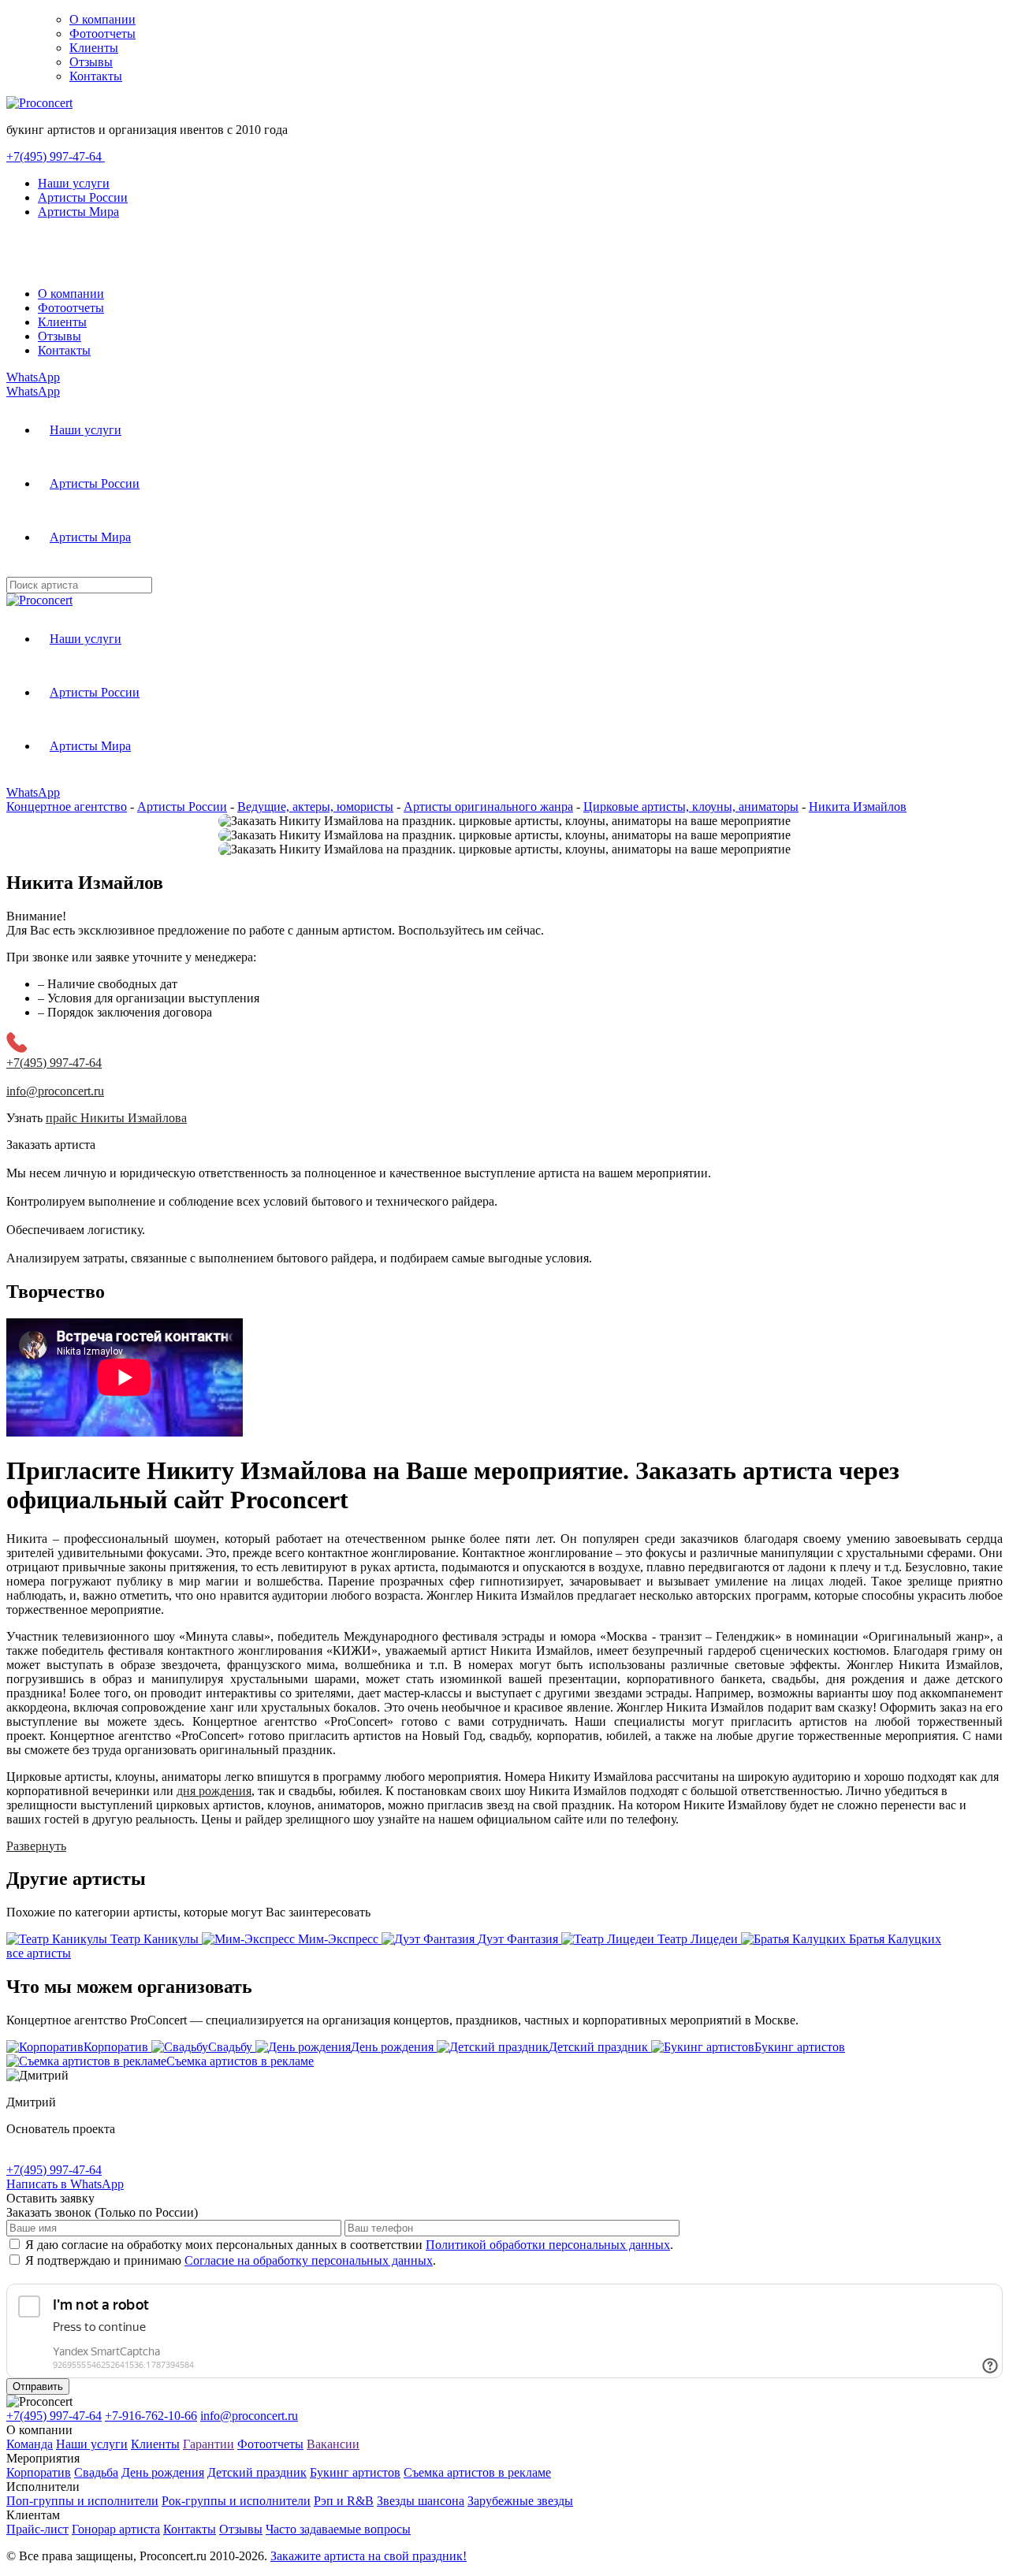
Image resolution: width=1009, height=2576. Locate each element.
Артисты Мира (78, 212)
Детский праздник (257, 2472)
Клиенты (94, 48)
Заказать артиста (51, 1145)
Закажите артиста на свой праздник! (369, 2556)
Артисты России (83, 197)
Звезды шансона (421, 2501)
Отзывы (91, 62)
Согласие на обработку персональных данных (309, 2260)
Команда (30, 2444)
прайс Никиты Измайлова (116, 1118)
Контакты (96, 76)
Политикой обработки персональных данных (548, 2245)
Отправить (38, 2386)
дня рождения (214, 1791)
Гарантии (209, 2444)
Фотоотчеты (102, 33)
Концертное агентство (67, 807)
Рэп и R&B (344, 2501)
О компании (102, 19)
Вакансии (333, 2444)
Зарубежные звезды (520, 2501)
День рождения (163, 2472)
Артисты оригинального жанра (488, 807)
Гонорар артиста (116, 2529)
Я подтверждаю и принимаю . (231, 2260)
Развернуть (36, 1846)
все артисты (39, 1953)
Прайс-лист (37, 2529)
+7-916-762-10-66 (151, 2416)
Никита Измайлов (858, 807)
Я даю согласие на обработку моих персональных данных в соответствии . (349, 2245)
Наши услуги (74, 183)
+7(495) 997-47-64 (56, 156)
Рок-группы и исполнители (236, 2501)
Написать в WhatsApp (65, 2184)
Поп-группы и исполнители (82, 2501)
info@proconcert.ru (249, 2416)
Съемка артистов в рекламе (477, 2472)
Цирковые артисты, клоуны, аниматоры (691, 807)
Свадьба (96, 2472)
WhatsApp (33, 377)
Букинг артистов (355, 2472)
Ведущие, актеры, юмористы (315, 807)
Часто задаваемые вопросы (338, 2529)
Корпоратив (39, 2472)
